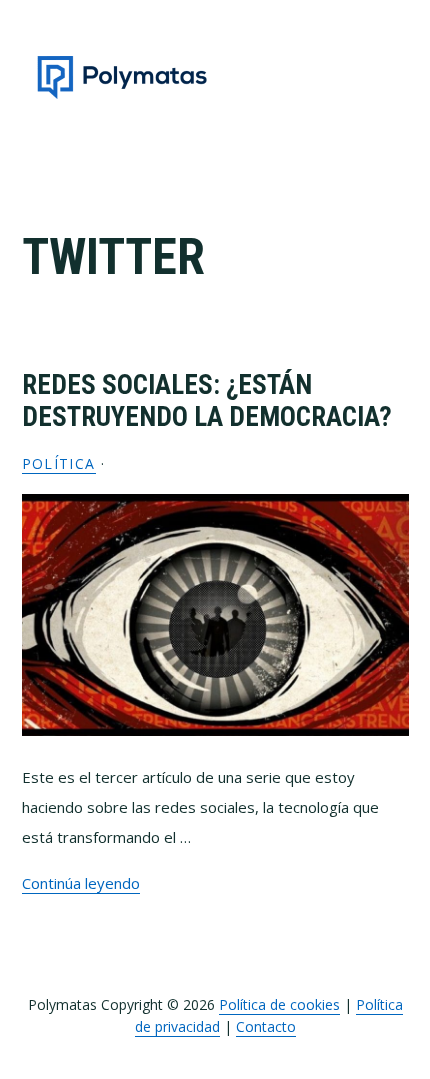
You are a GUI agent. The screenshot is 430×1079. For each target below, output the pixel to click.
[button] (396, 77)
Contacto (266, 1026)
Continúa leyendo (81, 883)
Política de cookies (279, 1004)
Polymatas (122, 77)
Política (59, 463)
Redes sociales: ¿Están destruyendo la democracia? (207, 401)
